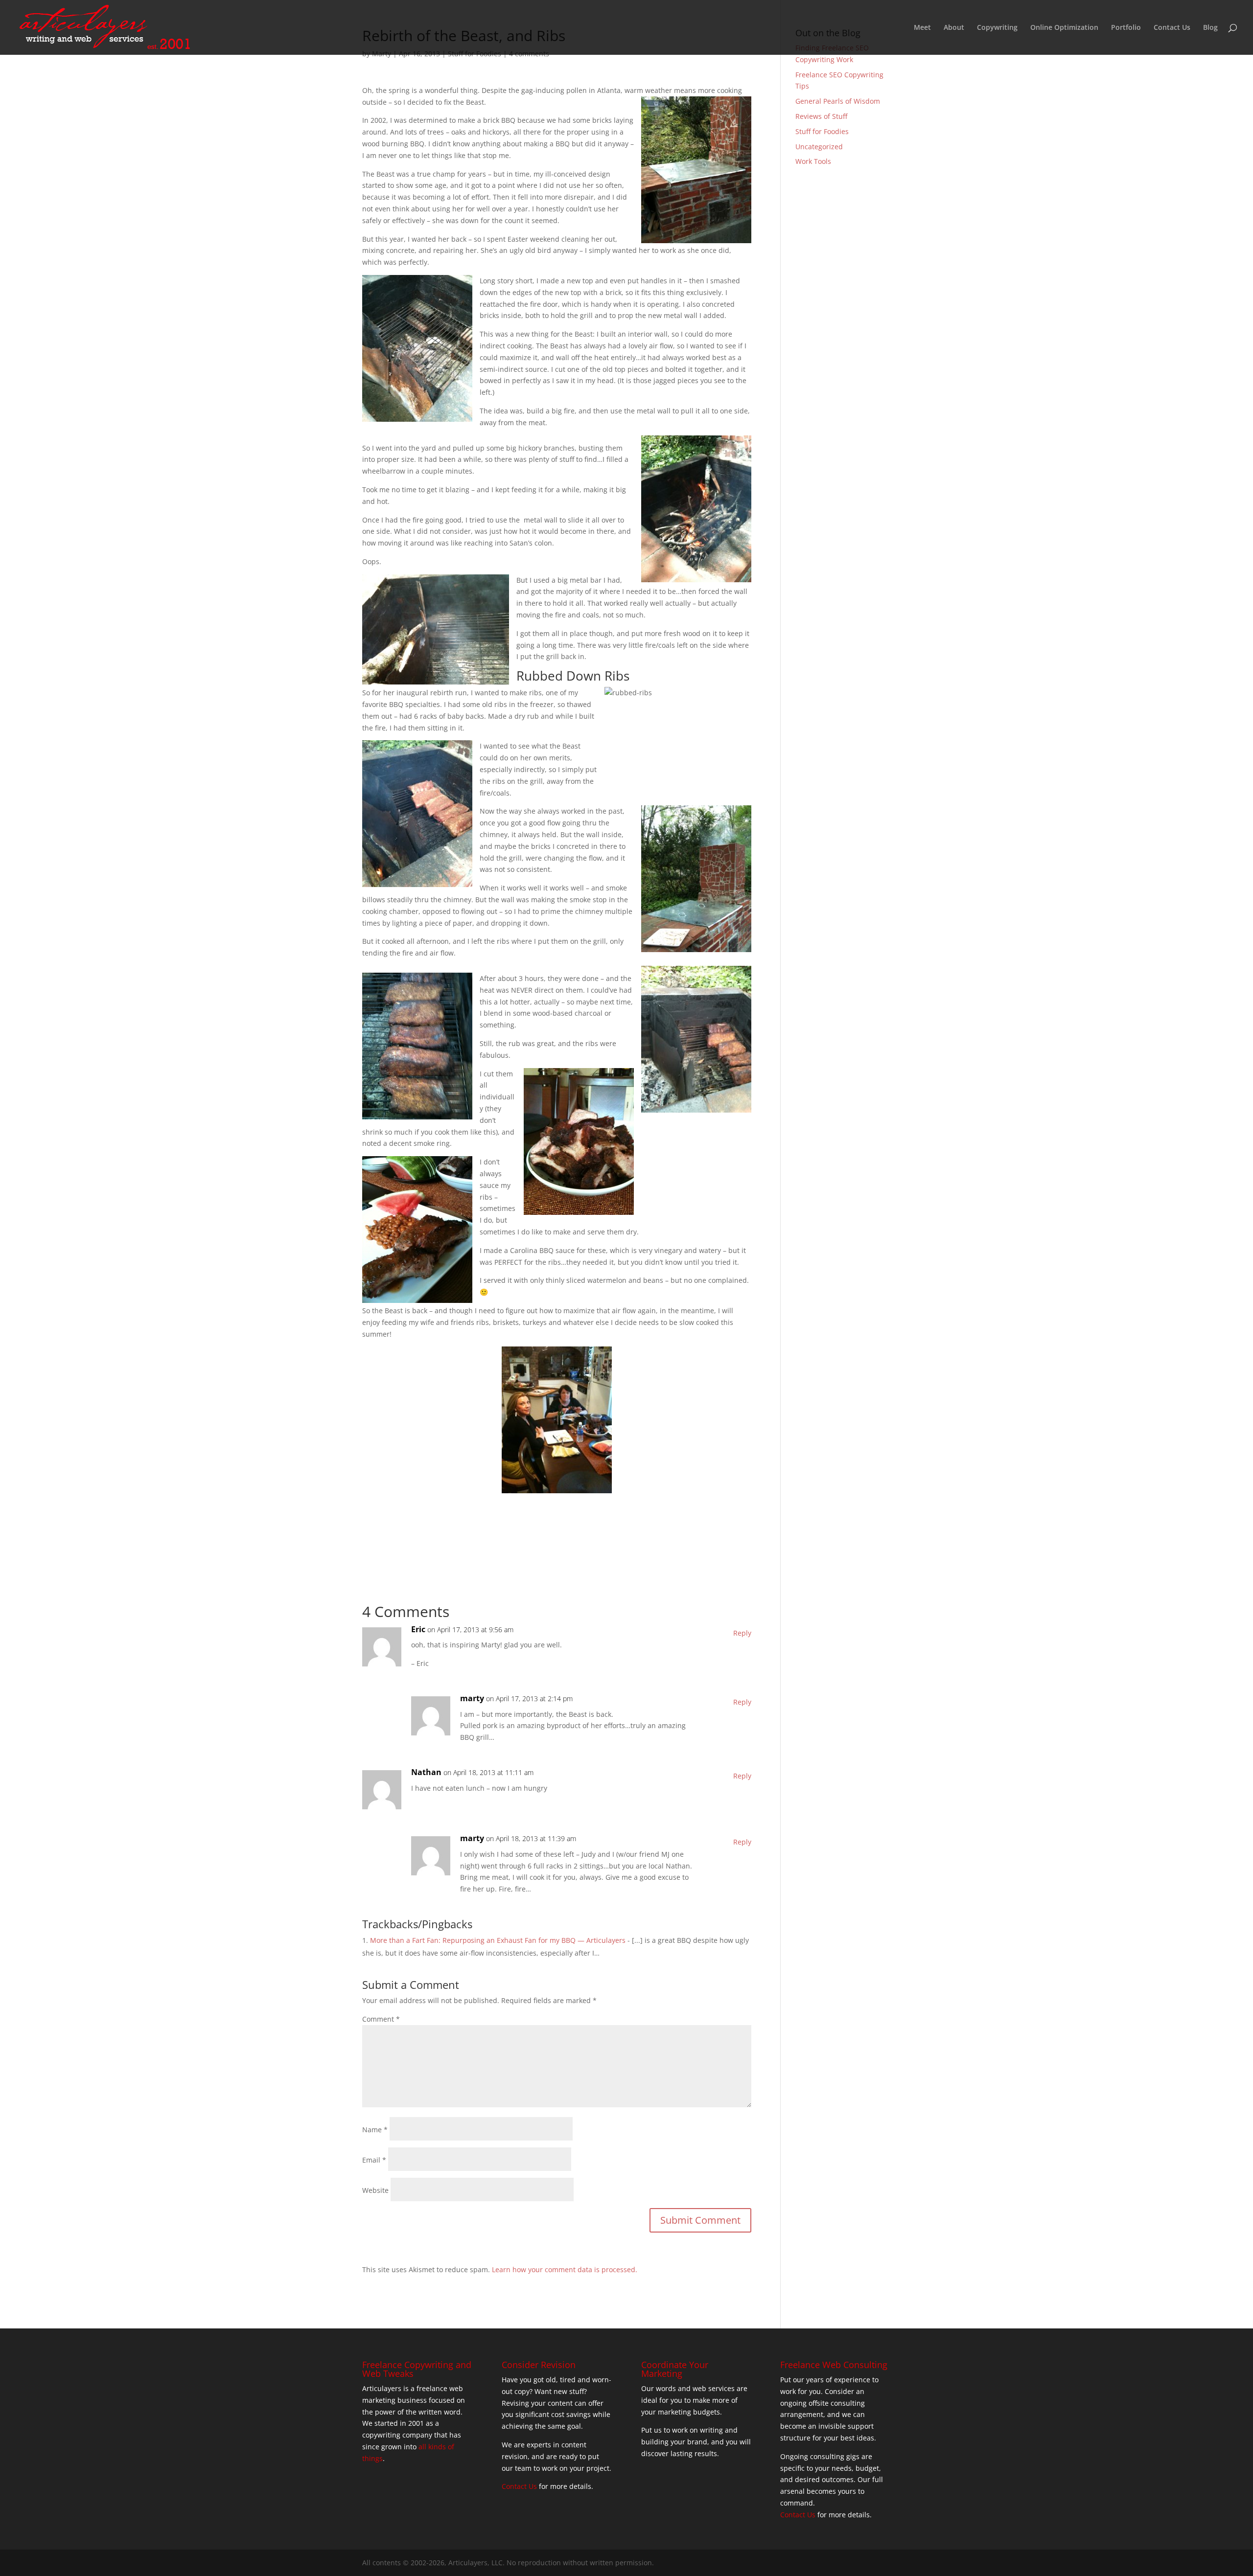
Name (375, 2130)
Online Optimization (1064, 28)
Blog (1210, 28)
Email (374, 2160)
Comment (381, 2019)
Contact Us (1172, 28)
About (954, 28)
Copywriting (997, 28)
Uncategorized (819, 147)
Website (375, 2190)
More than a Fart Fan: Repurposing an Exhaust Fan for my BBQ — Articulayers (498, 1940)
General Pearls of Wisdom (838, 101)
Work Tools (813, 161)
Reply (742, 1633)
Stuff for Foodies (822, 131)
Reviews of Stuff (821, 116)
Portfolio (1126, 28)
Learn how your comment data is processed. (565, 2269)
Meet (922, 28)
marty (472, 1698)
